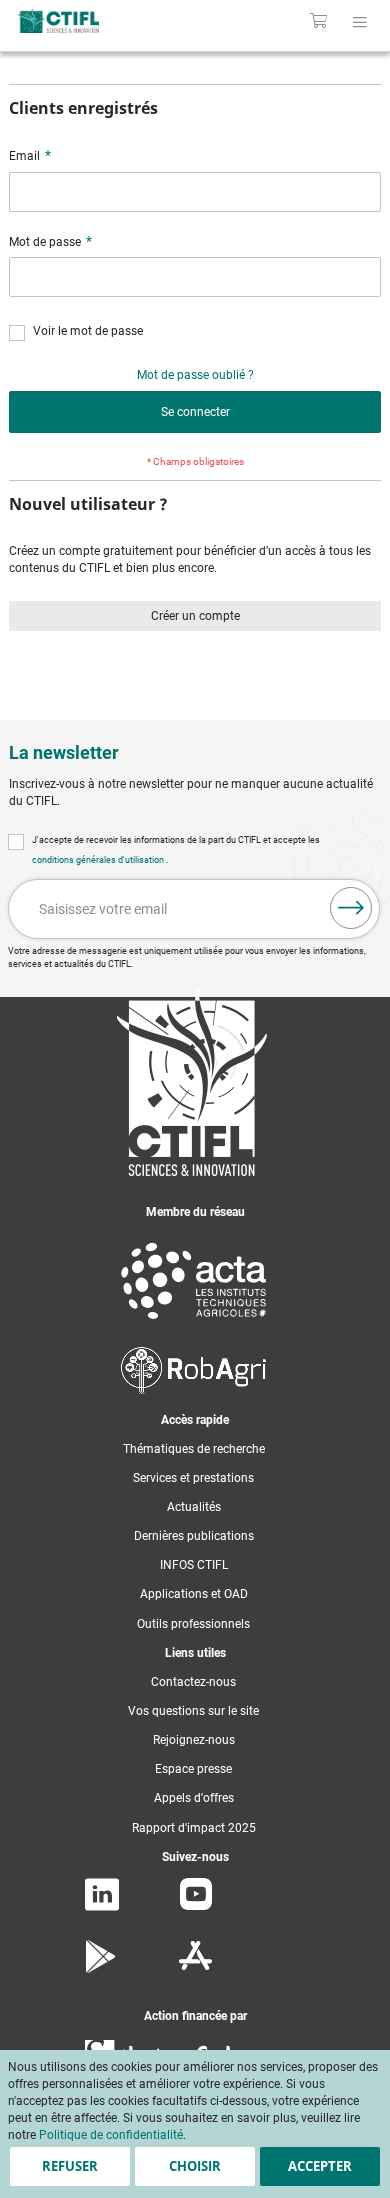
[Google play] (101, 1969)
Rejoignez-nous (194, 1740)
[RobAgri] (193, 1390)
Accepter (320, 2166)
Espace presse (193, 1769)
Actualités (194, 1507)
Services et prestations (193, 1478)
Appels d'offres (194, 1798)
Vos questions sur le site (193, 1711)
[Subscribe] (351, 908)
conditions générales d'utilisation (99, 860)
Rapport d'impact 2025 (194, 1828)
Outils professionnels (193, 1624)
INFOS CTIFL (194, 1565)
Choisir (195, 2166)
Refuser (70, 2166)
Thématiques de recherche (194, 1449)
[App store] (195, 1969)
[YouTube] (196, 1906)
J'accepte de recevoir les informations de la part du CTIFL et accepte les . (176, 850)
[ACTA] (194, 1323)
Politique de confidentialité (111, 2135)
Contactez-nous (193, 1682)
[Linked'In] (102, 1907)
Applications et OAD (194, 1594)
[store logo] (83, 21)
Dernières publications (194, 1536)
